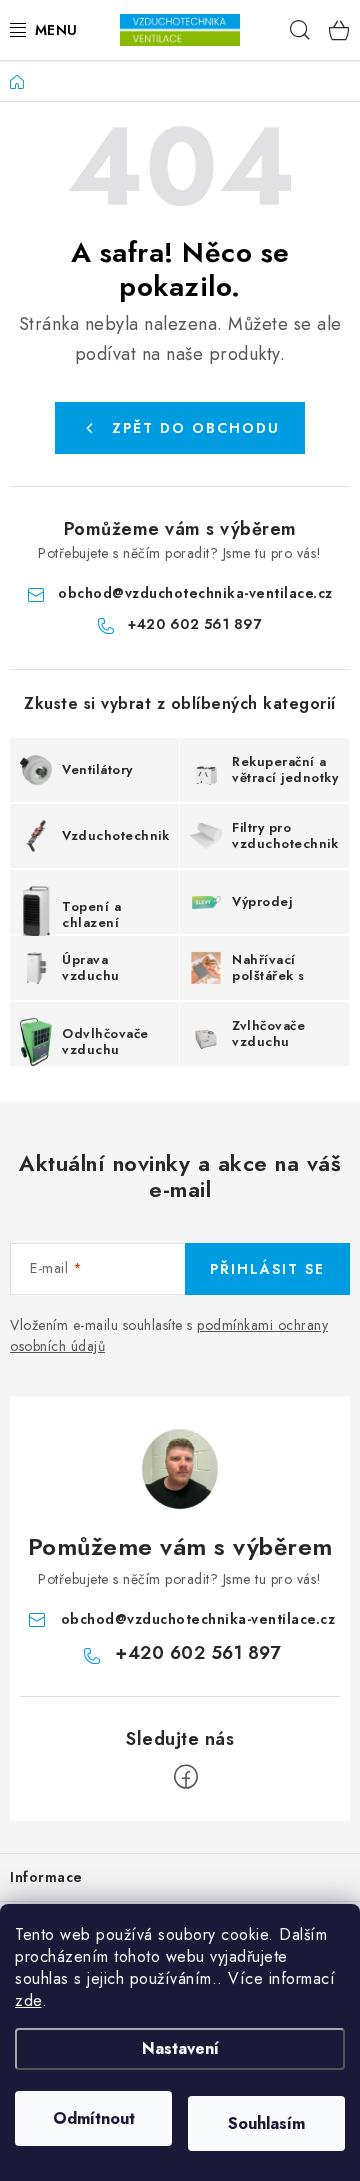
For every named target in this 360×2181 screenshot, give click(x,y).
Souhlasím (266, 2123)
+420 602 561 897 (195, 624)
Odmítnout (94, 2118)
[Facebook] (186, 1777)
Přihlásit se (267, 1269)
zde (28, 2000)
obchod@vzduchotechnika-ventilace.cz (195, 593)
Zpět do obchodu (196, 428)
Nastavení (180, 2048)
